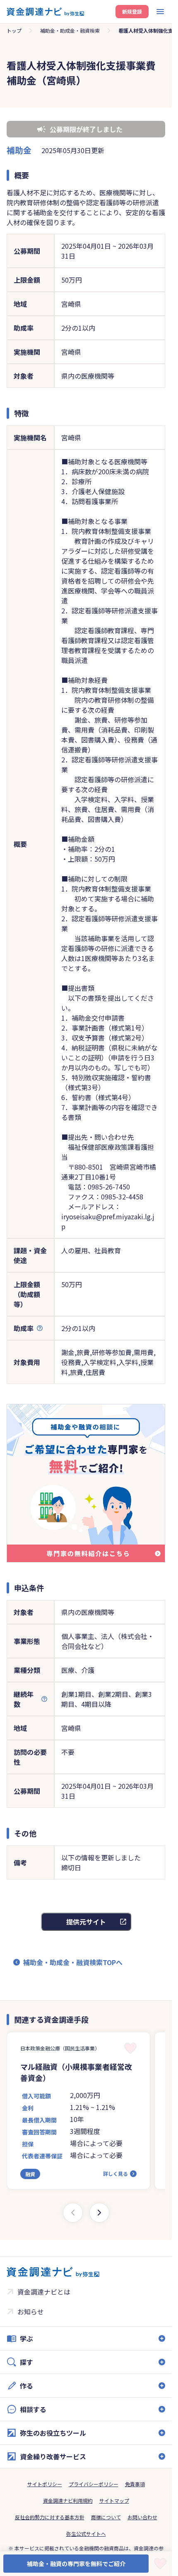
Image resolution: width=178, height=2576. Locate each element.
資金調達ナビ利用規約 (68, 2500)
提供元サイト (86, 1922)
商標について (106, 2517)
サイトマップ (114, 2500)
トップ (14, 30)
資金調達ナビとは (44, 2292)
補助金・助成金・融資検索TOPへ (73, 1962)
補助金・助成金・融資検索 (70, 30)
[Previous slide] (73, 2213)
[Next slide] (99, 2213)
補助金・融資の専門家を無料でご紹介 (76, 2564)
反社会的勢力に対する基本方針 (50, 2517)
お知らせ (31, 2312)
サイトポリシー (45, 2484)
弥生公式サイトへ (86, 2534)
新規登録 (132, 11)
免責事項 (135, 2484)
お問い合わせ (142, 2517)
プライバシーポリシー (94, 2484)
